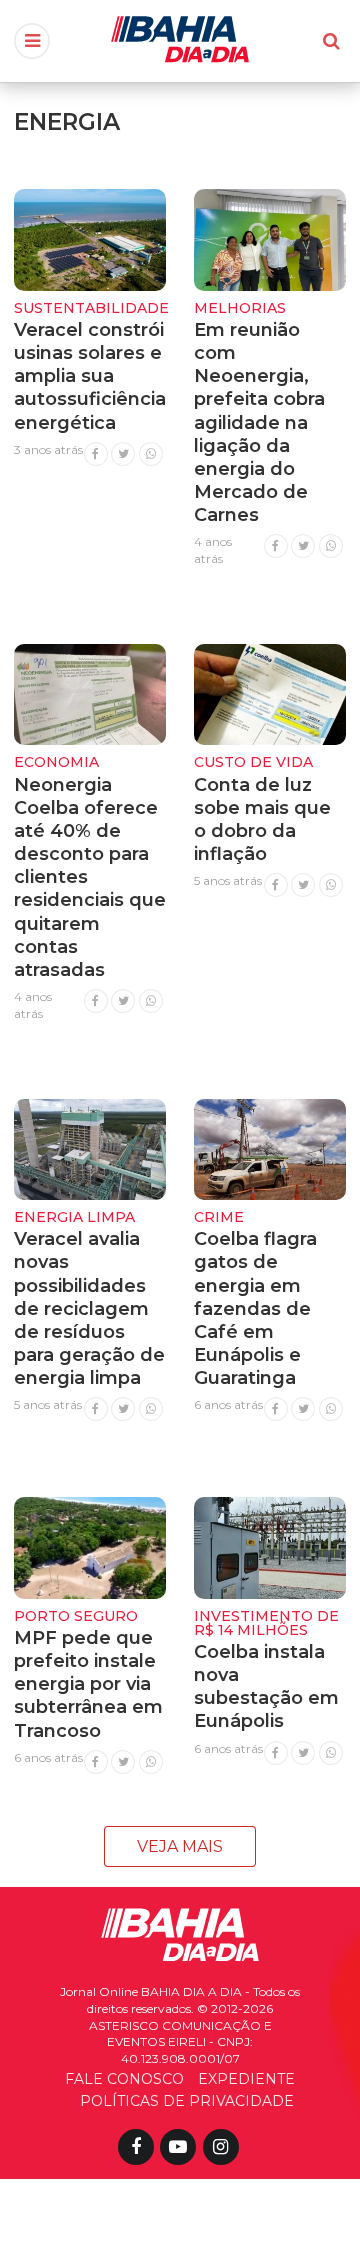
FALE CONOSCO (124, 2079)
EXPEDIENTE (246, 2079)
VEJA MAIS (180, 1846)
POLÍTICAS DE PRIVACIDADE (187, 2101)
